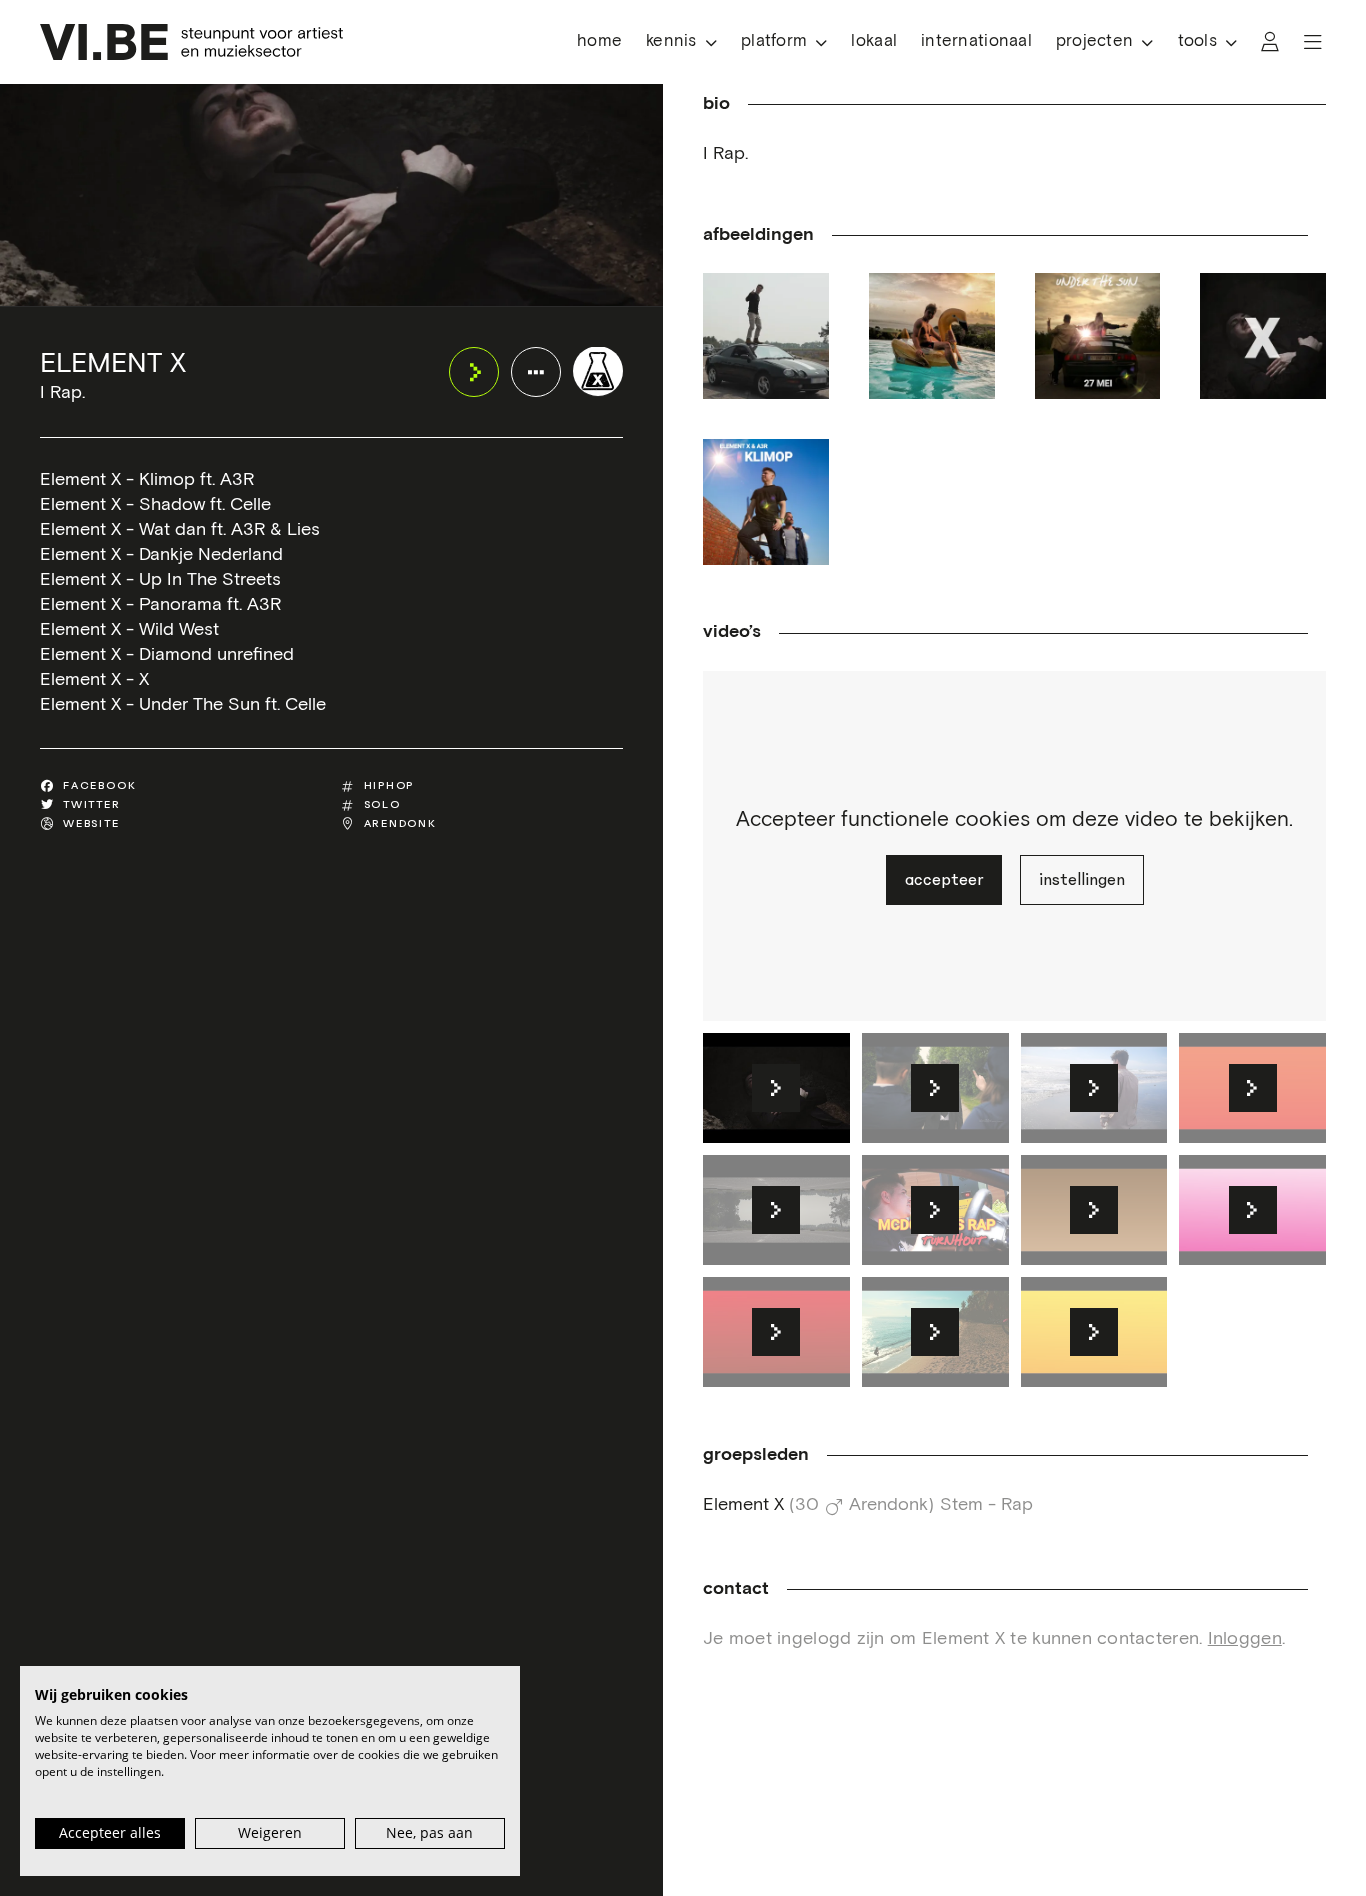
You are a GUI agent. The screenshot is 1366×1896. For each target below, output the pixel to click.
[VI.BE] (191, 42)
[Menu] (1313, 42)
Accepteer (944, 880)
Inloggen (1245, 1639)
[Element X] (598, 371)
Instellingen (1082, 880)
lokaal (874, 41)
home (599, 41)
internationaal (976, 41)
